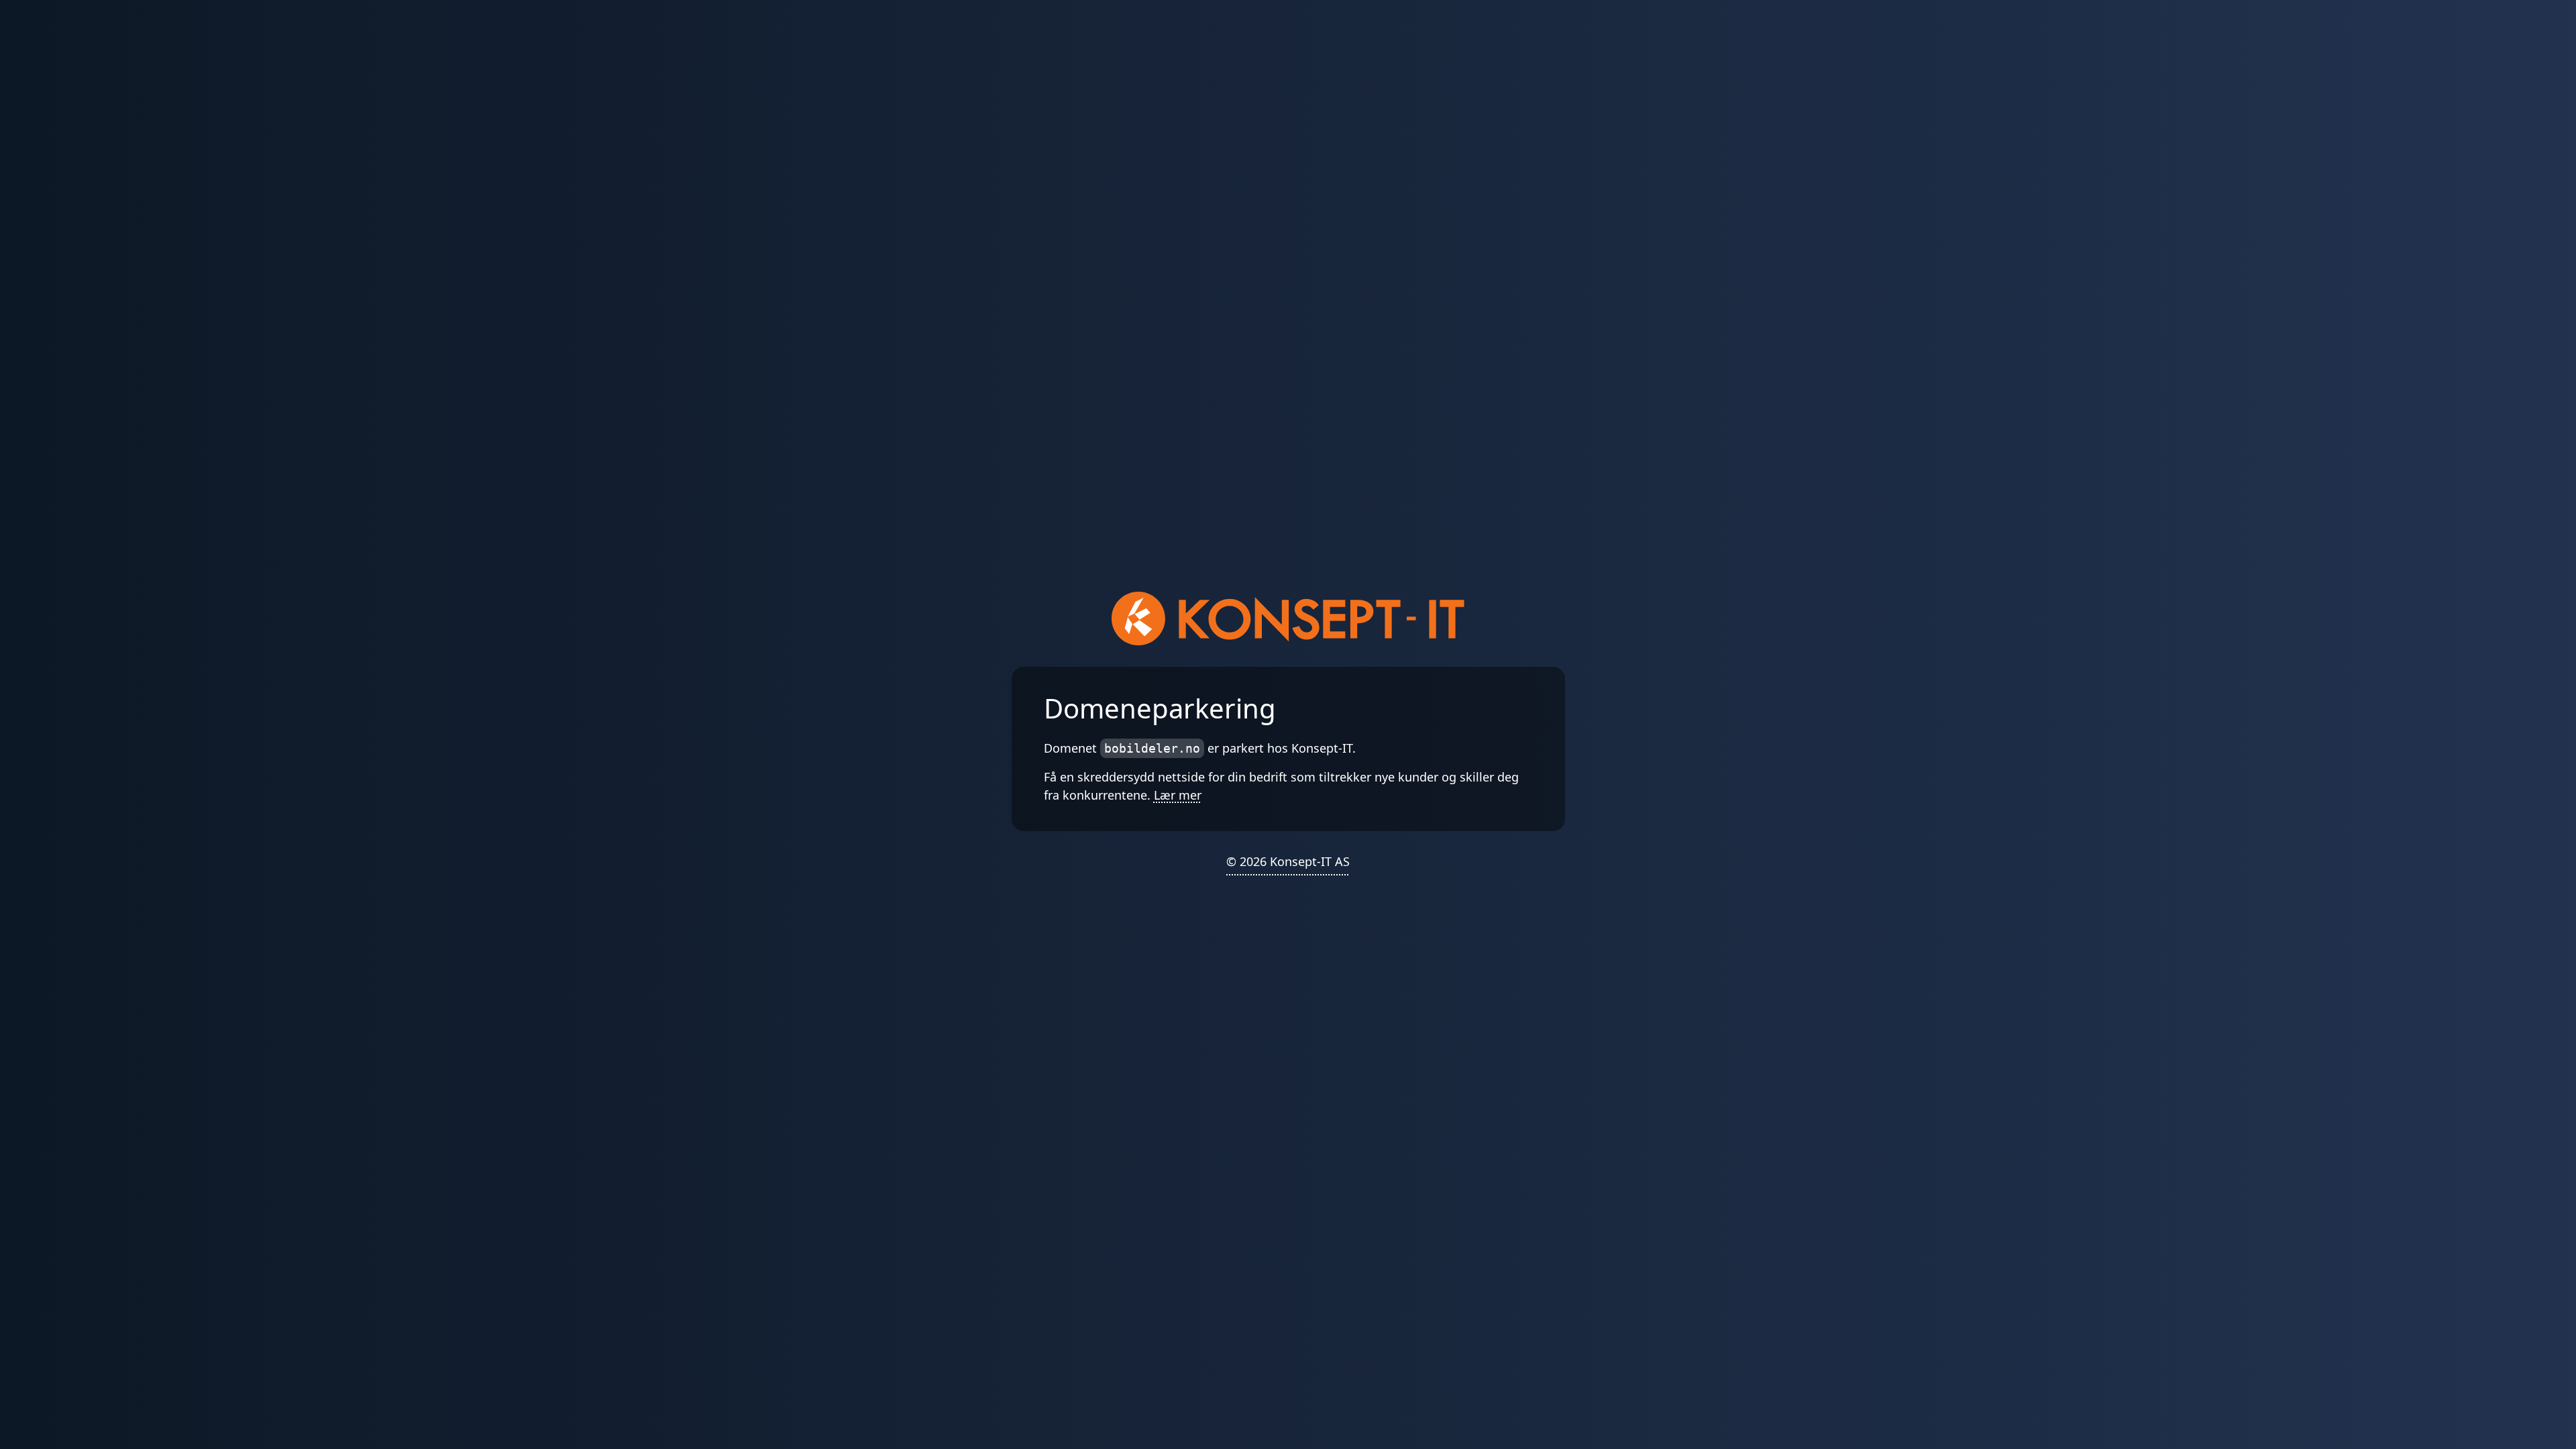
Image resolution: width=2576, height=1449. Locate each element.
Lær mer (1178, 795)
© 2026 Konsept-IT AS (1288, 861)
